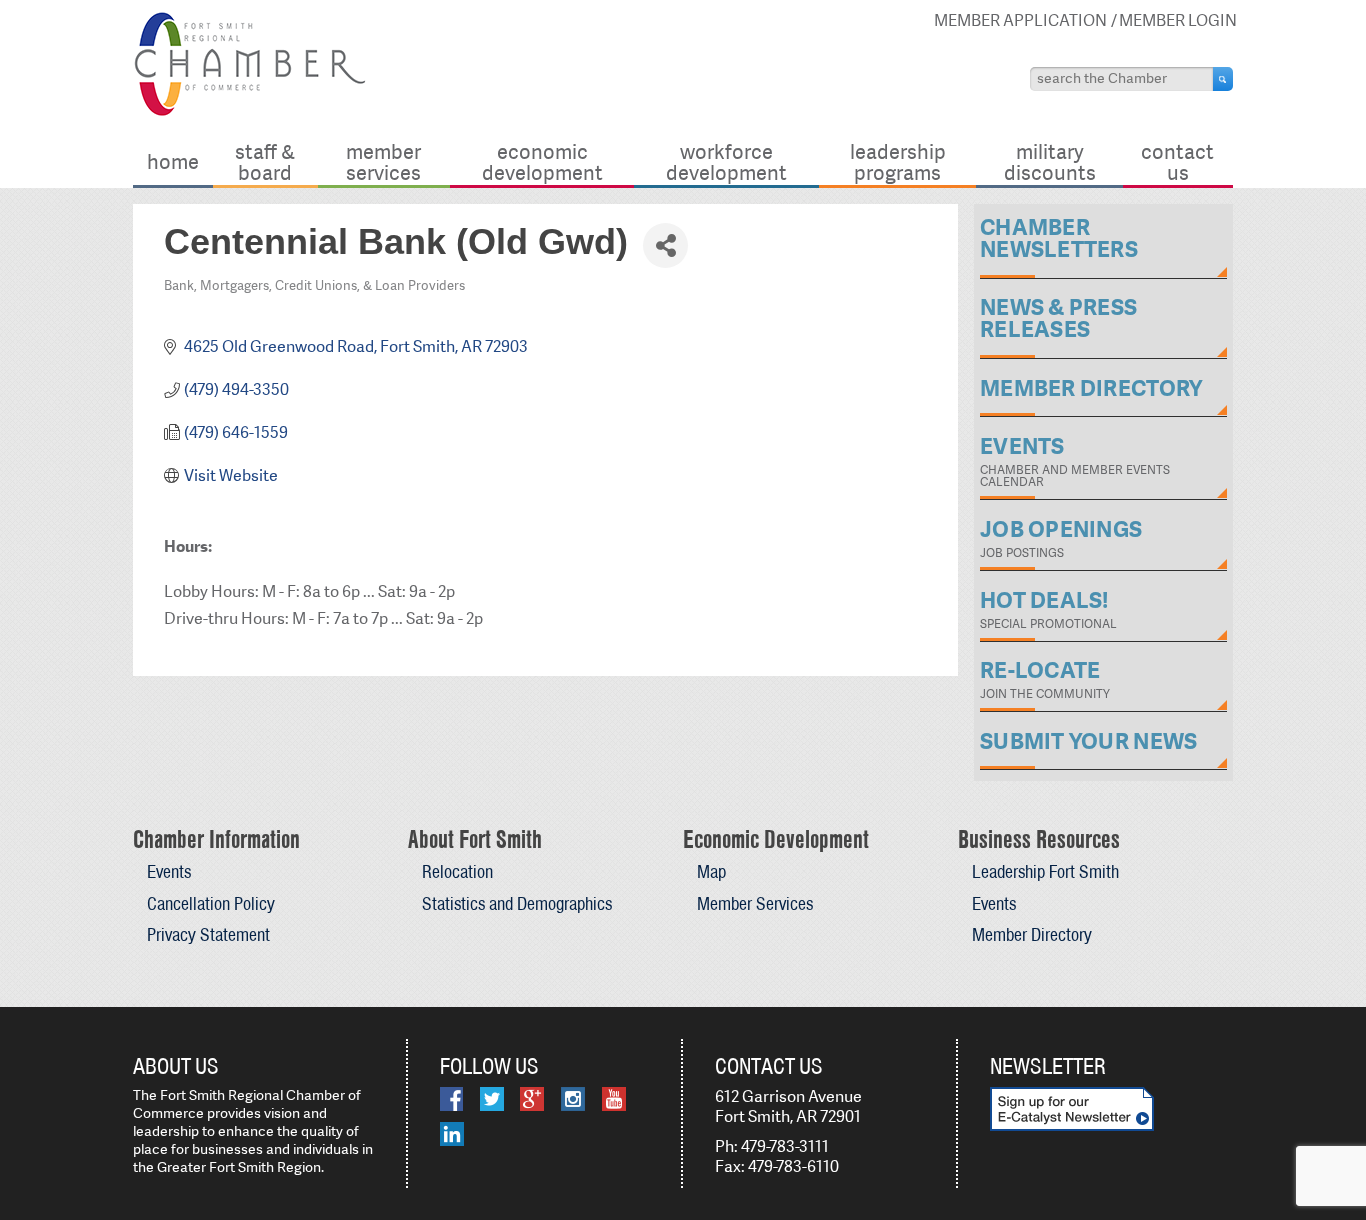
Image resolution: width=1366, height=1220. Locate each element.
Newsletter (1048, 1066)
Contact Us (1177, 161)
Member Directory (1032, 934)
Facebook (451, 1099)
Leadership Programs (898, 161)
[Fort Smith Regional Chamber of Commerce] (249, 112)
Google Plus (532, 1099)
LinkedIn (452, 1134)
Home (173, 161)
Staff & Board (265, 161)
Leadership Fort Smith (1045, 871)
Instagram (573, 1099)
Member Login (1178, 20)
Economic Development (542, 161)
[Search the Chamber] (1223, 79)
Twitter (492, 1099)
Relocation (457, 871)
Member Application (1020, 20)
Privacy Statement (208, 934)
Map (711, 871)
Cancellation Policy (211, 903)
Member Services (383, 161)
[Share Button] (665, 245)
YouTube (614, 1099)
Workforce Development (726, 161)
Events (169, 871)
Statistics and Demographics (517, 903)
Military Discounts (1050, 161)
